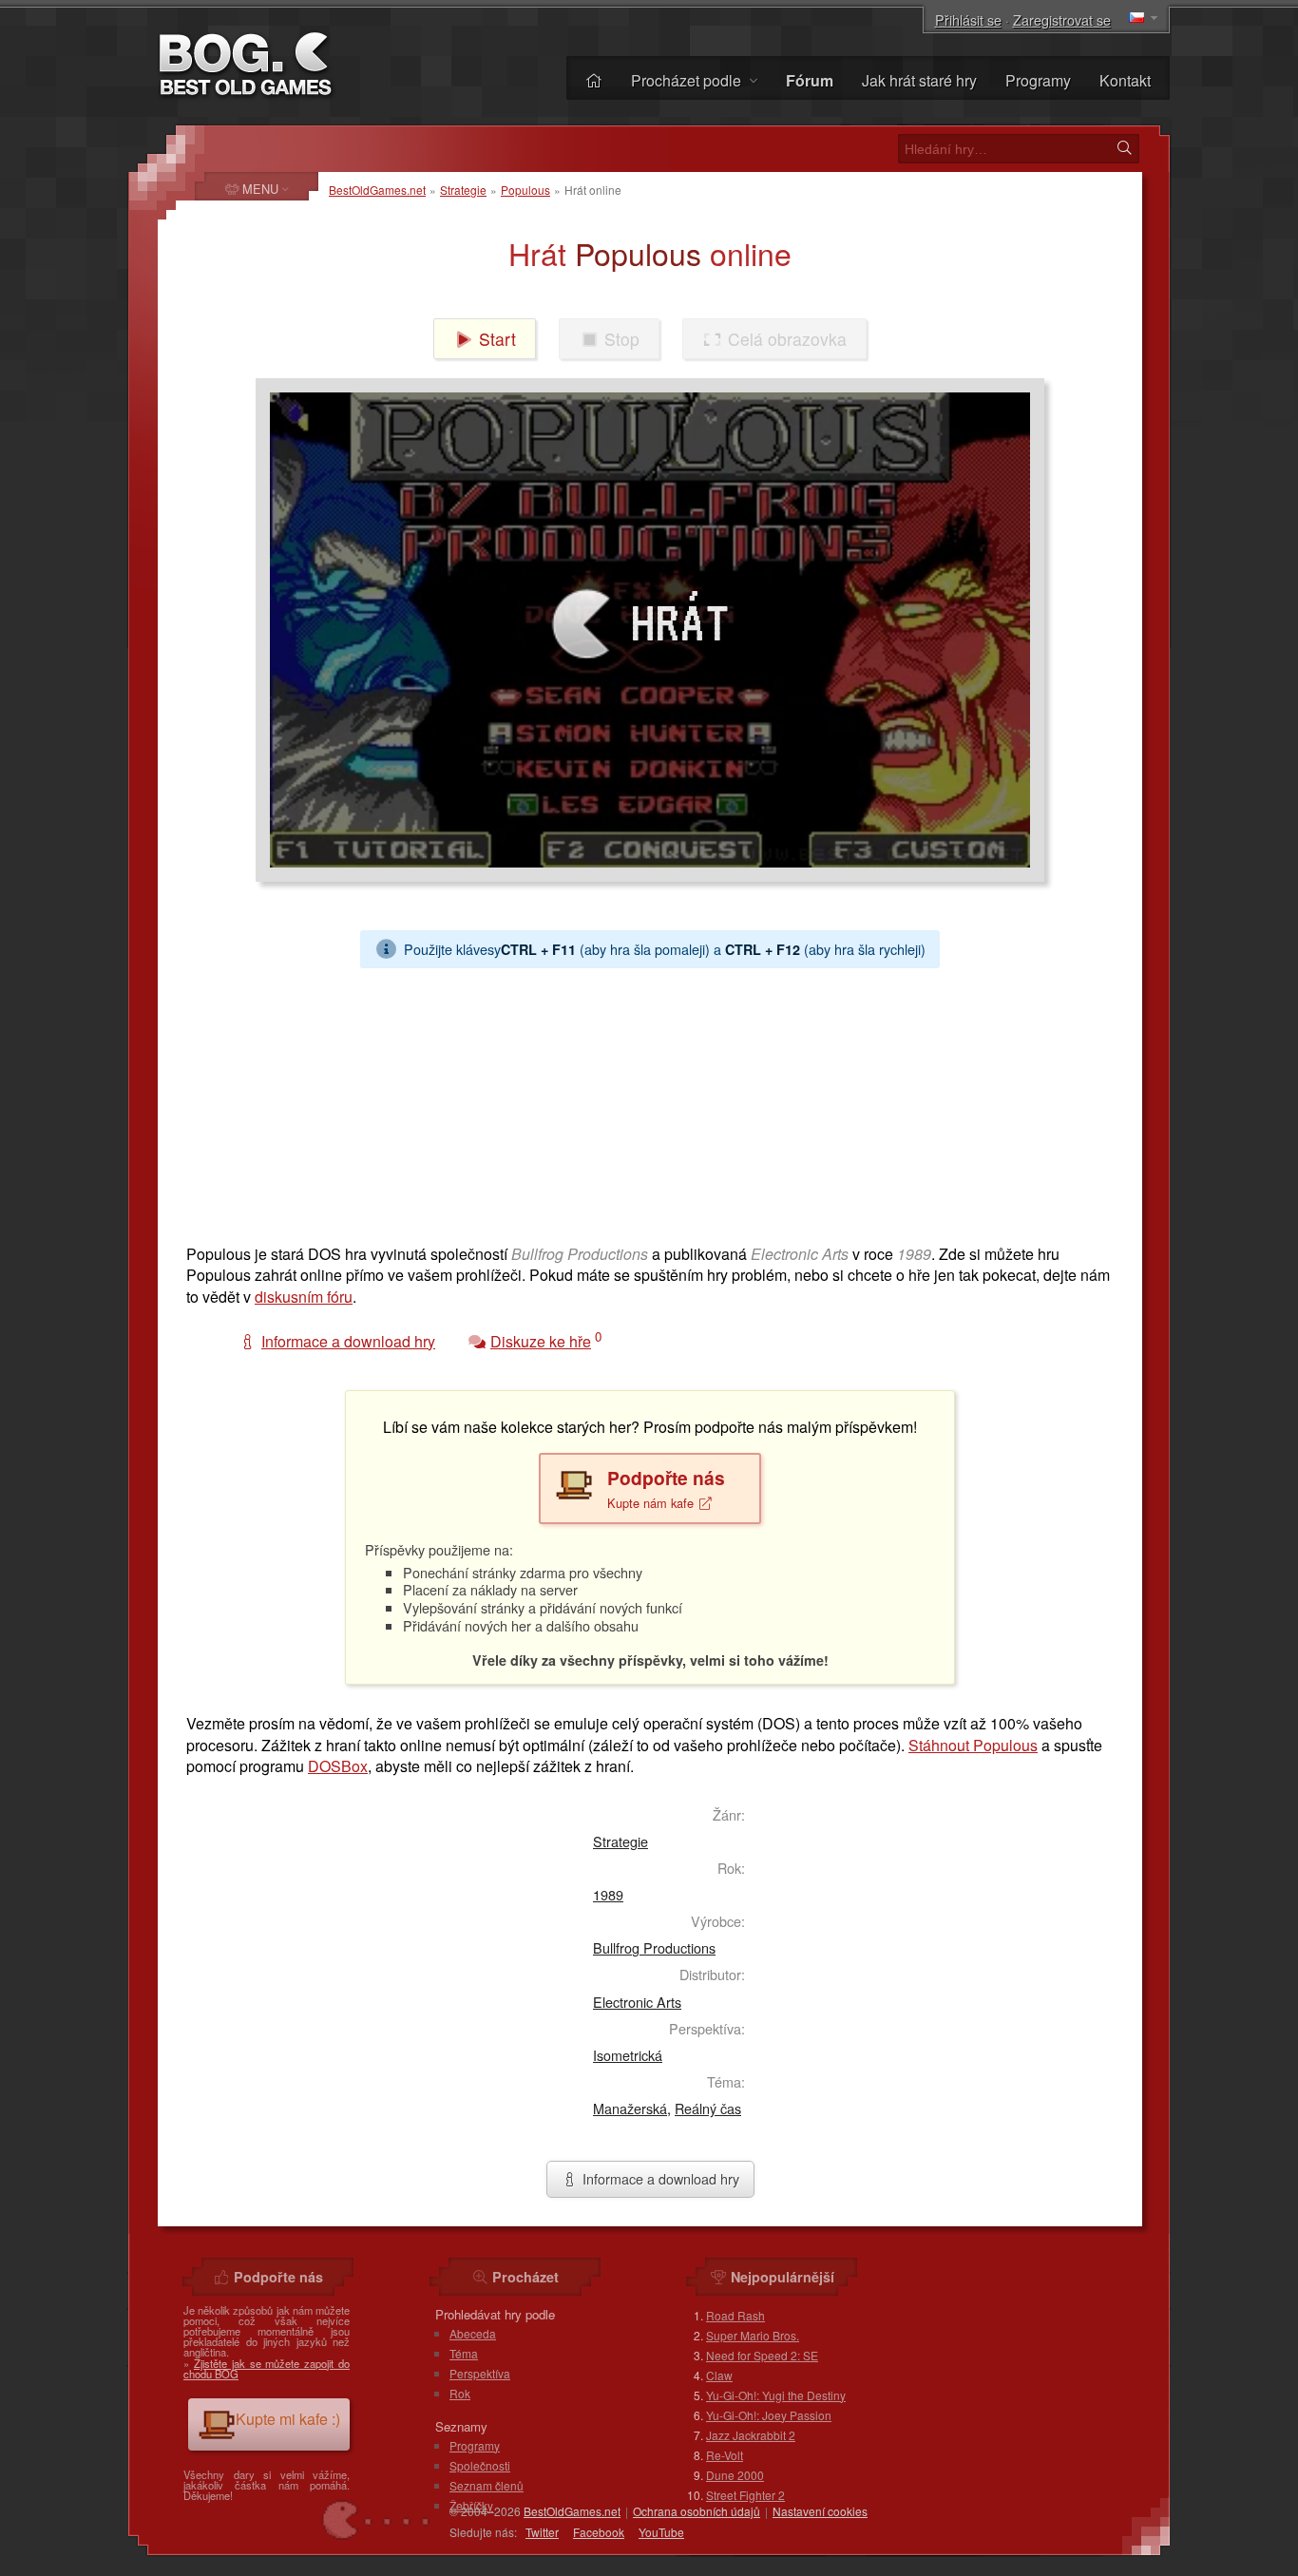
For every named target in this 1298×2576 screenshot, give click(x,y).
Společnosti (480, 2465)
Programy (1038, 80)
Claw (719, 2375)
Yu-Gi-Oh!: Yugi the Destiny (776, 2395)
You (661, 2532)
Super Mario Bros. (753, 2335)
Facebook (599, 2532)
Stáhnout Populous (973, 1745)
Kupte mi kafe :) (288, 2419)
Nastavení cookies (820, 2511)
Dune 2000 (735, 2475)
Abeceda (473, 2333)
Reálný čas (708, 2108)
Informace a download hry (659, 2178)
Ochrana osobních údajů (697, 2511)
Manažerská (630, 2108)
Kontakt (1125, 80)
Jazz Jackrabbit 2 (751, 2435)
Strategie (463, 190)
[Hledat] (1124, 148)
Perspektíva (480, 2373)
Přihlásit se (968, 19)
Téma (464, 2353)
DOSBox (338, 1766)
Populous (525, 190)
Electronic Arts (637, 2002)
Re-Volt (725, 2455)
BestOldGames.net (377, 190)
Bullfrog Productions (654, 1947)
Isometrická (628, 2055)
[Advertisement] (650, 1101)
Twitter (542, 2532)
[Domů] (594, 80)
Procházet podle (688, 80)
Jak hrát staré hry (919, 80)
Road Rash (735, 2315)
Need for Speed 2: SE (762, 2355)
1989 (608, 1894)
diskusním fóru (304, 1297)
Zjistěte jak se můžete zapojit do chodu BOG (267, 2368)
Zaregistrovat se (1062, 19)
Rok (460, 2393)
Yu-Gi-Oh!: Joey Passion (769, 2415)
